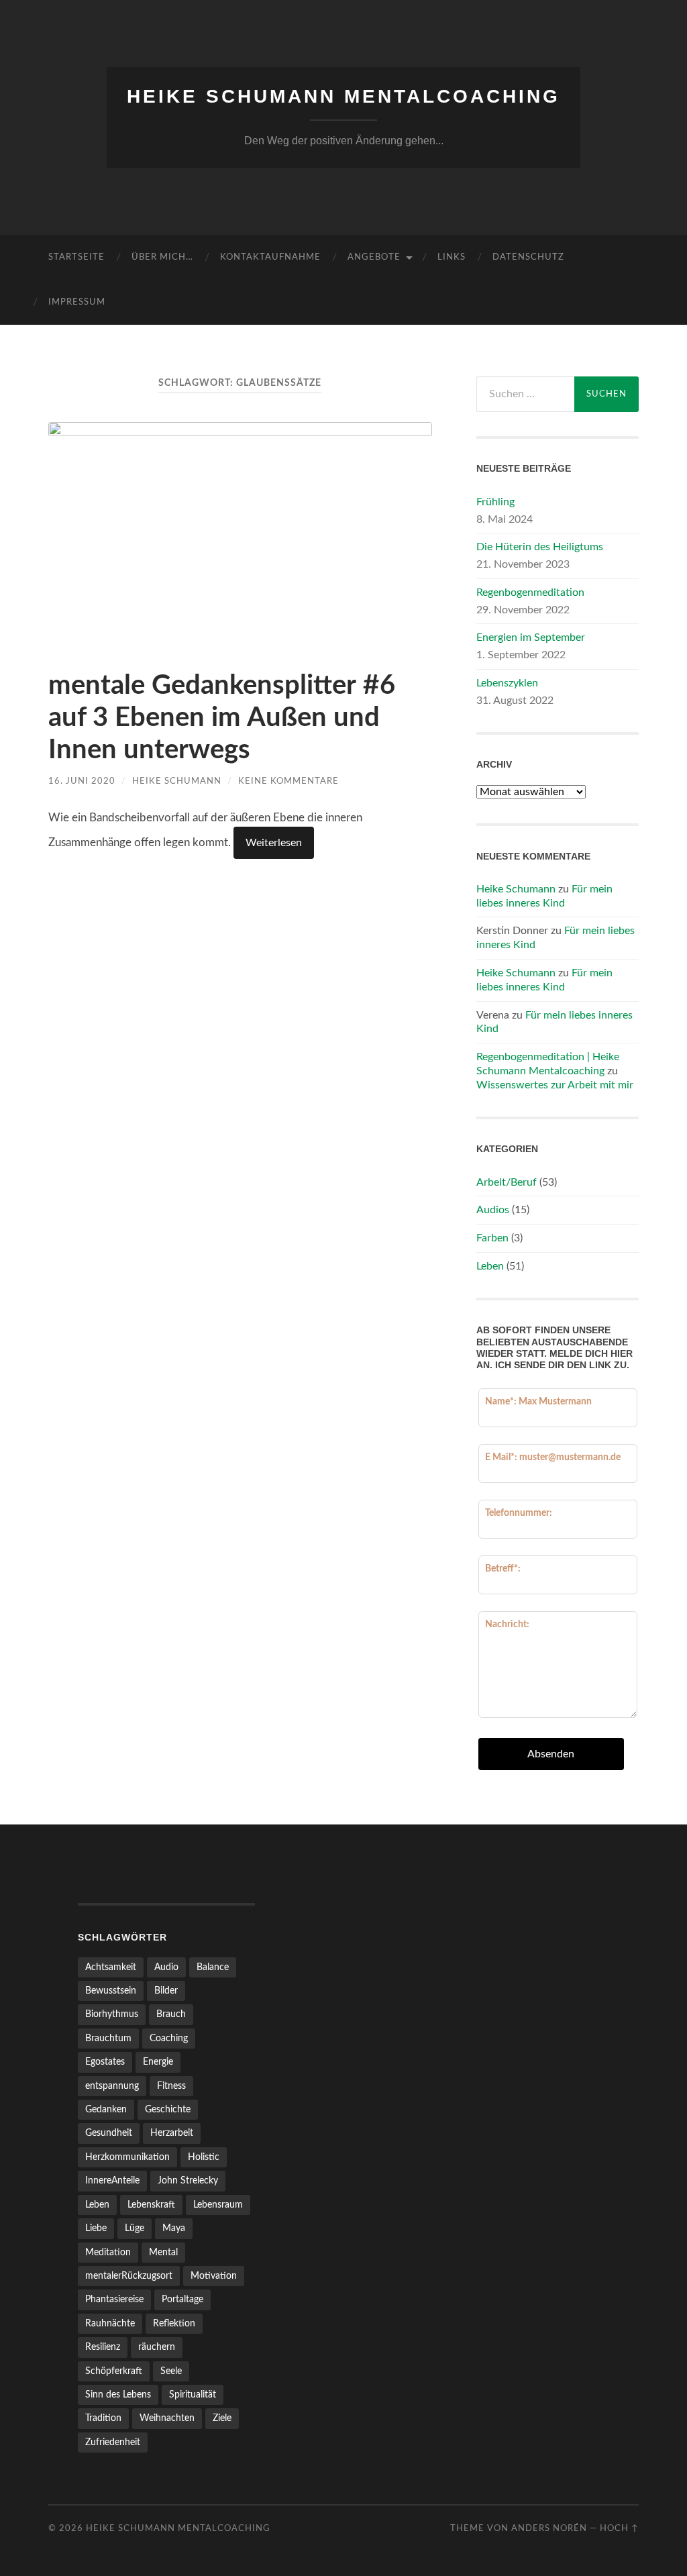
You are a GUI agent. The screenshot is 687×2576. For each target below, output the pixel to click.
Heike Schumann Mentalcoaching (343, 96)
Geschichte (168, 2109)
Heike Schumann (177, 781)
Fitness (171, 2086)
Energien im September (531, 637)
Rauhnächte (110, 2323)
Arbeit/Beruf (507, 1182)
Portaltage (182, 2299)
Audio (166, 1967)
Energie (158, 2062)
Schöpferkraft (114, 2371)
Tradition (103, 2418)
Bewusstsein (111, 1991)
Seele (171, 2371)
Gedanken (106, 2109)
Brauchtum (108, 2038)
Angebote (374, 257)
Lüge (135, 2228)
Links (452, 257)
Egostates (105, 2062)
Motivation (214, 2276)
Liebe (96, 2228)
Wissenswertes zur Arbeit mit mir (555, 1085)
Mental (163, 2252)
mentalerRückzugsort (129, 2276)
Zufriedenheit (113, 2442)
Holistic (204, 2157)
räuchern (157, 2347)
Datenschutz (528, 257)
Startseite (76, 257)
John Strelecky (188, 2180)
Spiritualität (193, 2394)
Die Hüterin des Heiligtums (540, 547)
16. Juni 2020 (82, 781)
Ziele (222, 2418)
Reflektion (174, 2323)
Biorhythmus (112, 2014)
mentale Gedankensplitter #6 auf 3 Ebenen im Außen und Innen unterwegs (222, 718)
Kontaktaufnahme (270, 257)
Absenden (551, 1754)
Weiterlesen (274, 843)
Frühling (495, 502)
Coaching (169, 2038)
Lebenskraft (151, 2205)
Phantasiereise (114, 2299)
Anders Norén (549, 2528)
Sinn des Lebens (118, 2394)
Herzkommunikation (127, 2157)
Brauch (171, 2014)
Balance (213, 1967)
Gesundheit (109, 2133)
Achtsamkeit (111, 1967)
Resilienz (103, 2347)
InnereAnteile (112, 2180)
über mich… (162, 257)
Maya (174, 2228)
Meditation (108, 2252)
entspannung (112, 2086)
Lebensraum (218, 2205)
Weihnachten (167, 2418)
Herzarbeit (172, 2133)
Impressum (77, 302)
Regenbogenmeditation (530, 593)
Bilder (166, 1991)
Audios (493, 1210)
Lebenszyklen (507, 683)
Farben (492, 1238)
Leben (490, 1266)
